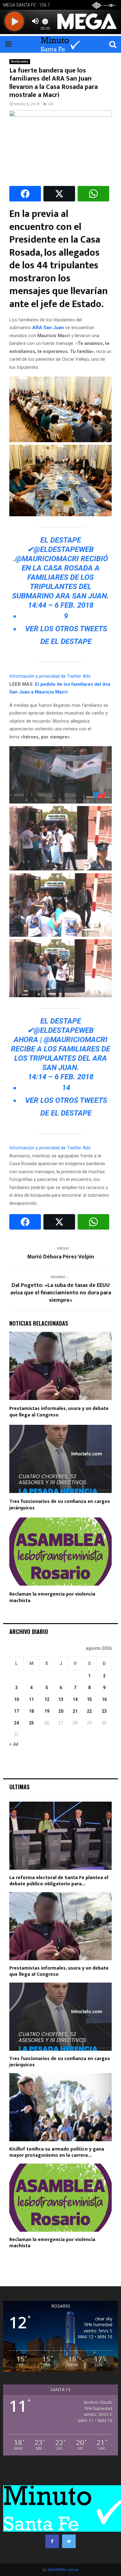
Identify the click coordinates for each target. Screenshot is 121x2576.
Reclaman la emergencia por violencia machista (52, 1597)
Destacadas (20, 62)
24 (16, 1723)
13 (61, 1699)
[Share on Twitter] (59, 194)
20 (61, 1711)
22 (89, 1711)
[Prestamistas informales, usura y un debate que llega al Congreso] (60, 1926)
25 (31, 1723)
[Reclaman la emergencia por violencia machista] (60, 2198)
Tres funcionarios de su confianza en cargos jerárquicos (60, 1505)
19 (47, 1711)
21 (75, 1711)
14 (75, 1699)
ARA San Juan (48, 328)
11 (31, 1699)
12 (47, 1699)
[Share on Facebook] (25, 194)
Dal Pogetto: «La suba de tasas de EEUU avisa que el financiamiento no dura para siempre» (61, 1293)
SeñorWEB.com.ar (63, 2570)
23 (104, 1711)
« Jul (14, 1744)
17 (16, 1711)
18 (31, 1711)
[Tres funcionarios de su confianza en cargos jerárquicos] (60, 2017)
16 (104, 1699)
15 (89, 1699)
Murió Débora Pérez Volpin (60, 1257)
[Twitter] (69, 2541)
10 (16, 1699)
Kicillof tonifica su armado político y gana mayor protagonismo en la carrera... (57, 2152)
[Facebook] (52, 2541)
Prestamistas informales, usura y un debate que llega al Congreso (59, 1412)
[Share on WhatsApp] (93, 194)
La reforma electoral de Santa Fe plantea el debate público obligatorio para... (59, 1881)
